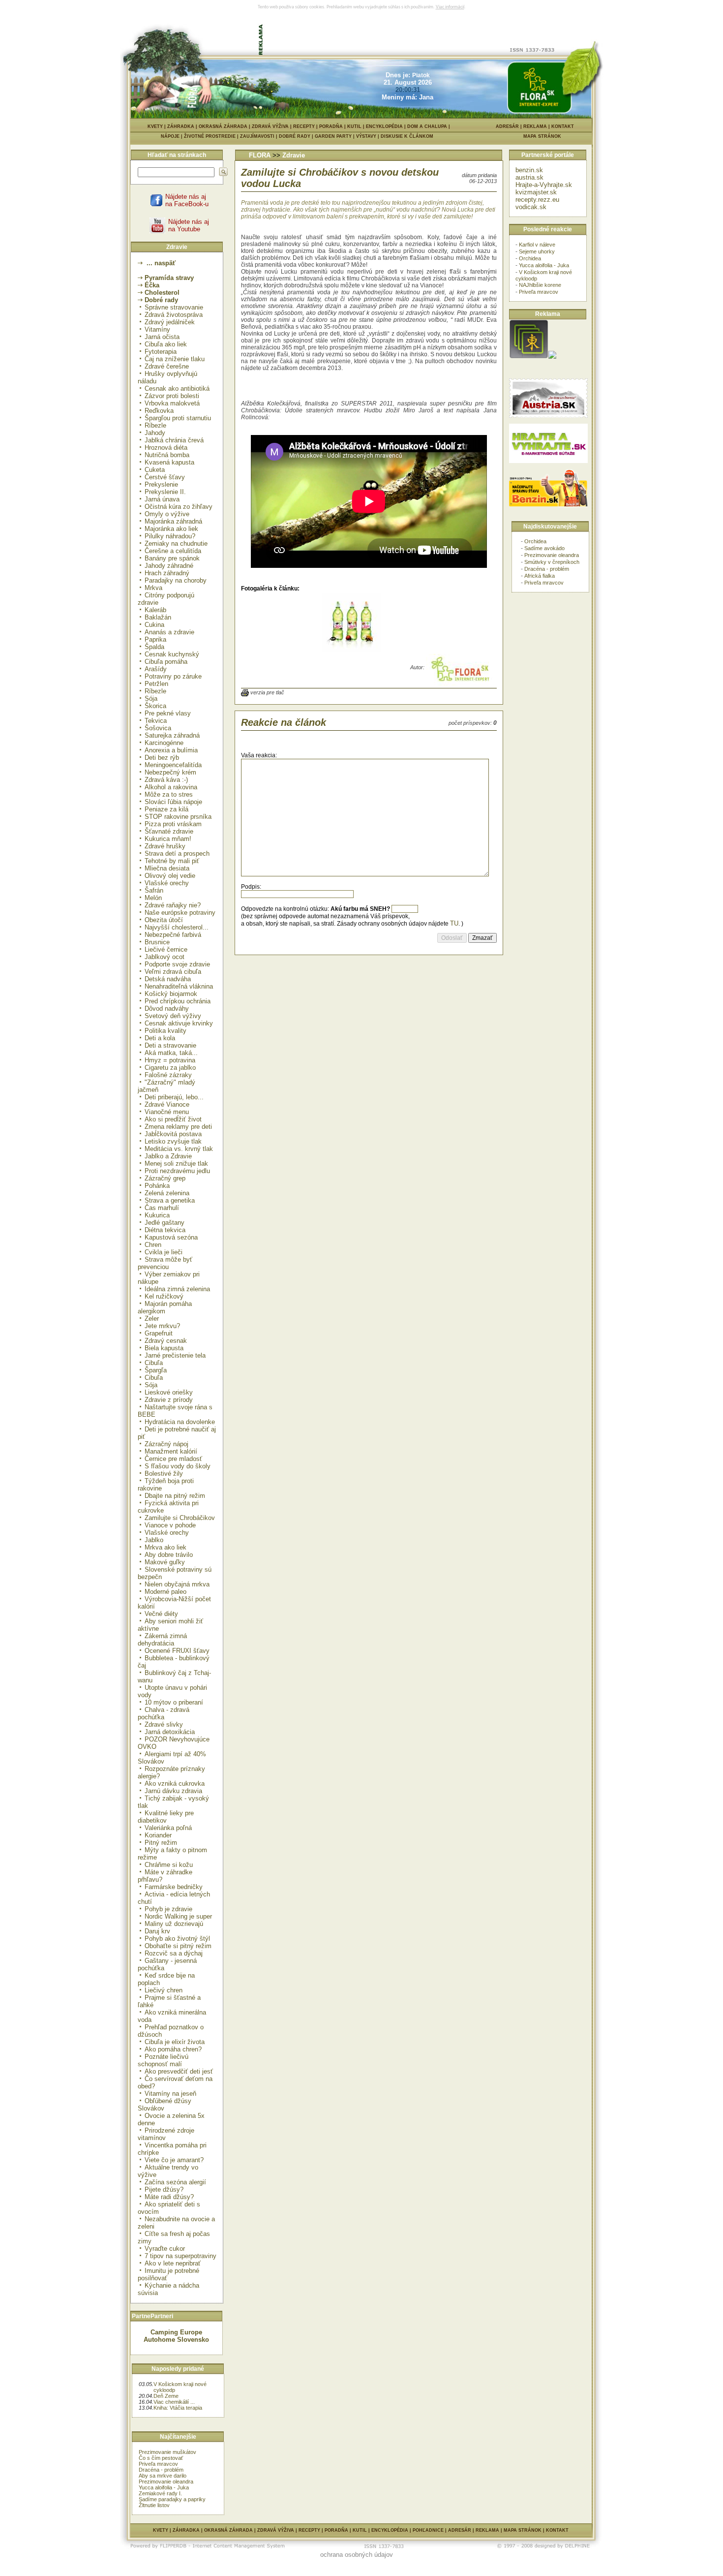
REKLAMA (535, 126)
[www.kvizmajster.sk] (529, 357)
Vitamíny (157, 329)
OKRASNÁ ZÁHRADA (223, 126)
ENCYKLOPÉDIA (384, 126)
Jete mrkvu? (162, 1326)
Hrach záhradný (167, 573)
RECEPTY (304, 126)
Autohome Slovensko (176, 2340)
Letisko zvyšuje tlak (173, 1141)
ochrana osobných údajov (357, 2555)
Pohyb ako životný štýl (177, 1939)
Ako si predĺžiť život (173, 1119)
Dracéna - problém (161, 2470)
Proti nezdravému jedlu (177, 1171)
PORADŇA (331, 126)
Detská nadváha (168, 979)
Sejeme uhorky (537, 251)
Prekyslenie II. (165, 492)
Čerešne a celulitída (173, 551)
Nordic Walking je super (178, 1916)
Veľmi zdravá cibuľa (173, 972)
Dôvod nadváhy (167, 1009)
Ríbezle (155, 425)
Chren (153, 1245)
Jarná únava (162, 499)
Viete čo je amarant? (174, 2160)
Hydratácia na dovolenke (180, 1422)
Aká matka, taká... (171, 1053)
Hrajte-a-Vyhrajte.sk (544, 185)
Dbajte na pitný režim (175, 1496)
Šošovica (158, 728)
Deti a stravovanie (170, 1045)
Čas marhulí (162, 1208)
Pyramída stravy (169, 278)
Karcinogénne (164, 743)
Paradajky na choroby (176, 580)
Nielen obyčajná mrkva (177, 1584)
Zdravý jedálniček (170, 322)
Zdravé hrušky (165, 846)
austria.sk (529, 177)
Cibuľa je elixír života (175, 2042)
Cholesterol (162, 293)
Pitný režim (161, 1843)
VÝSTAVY (368, 136)
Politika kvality (166, 1031)
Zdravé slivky (164, 1724)
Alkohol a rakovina (171, 787)
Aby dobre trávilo (169, 1555)
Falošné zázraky (168, 1075)
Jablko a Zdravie (168, 1156)
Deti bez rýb (162, 758)
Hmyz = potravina (170, 1060)
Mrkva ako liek (166, 1547)
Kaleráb (155, 610)
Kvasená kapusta (169, 462)
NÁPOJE (172, 136)
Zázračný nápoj (166, 1444)
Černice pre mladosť (173, 1459)
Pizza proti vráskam (173, 824)
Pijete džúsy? (164, 2189)
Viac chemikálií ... (174, 2402)
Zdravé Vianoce (167, 1104)
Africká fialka (540, 576)
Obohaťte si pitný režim (178, 1946)
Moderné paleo (166, 1592)
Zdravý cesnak (166, 1341)
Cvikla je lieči (164, 1252)
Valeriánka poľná (168, 1828)
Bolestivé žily (164, 1474)
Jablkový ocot (165, 957)
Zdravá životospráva (174, 315)
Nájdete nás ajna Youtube (189, 225)
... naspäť (160, 263)
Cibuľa (154, 1363)
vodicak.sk (531, 207)
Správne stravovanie (174, 307)
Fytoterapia (161, 352)
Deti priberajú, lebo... (174, 1097)
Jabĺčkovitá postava (173, 1134)
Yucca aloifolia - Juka (164, 2487)
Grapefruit (159, 1333)
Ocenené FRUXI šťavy (177, 1651)
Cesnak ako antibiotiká (177, 388)
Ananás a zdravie (169, 632)
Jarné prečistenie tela (175, 1355)
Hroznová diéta (166, 448)
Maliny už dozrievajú (174, 1924)
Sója (151, 698)
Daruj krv (157, 1931)
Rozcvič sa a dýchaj (174, 1953)
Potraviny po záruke (173, 676)
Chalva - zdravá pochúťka (164, 1713)
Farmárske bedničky (174, 1887)
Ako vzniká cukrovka (175, 1784)
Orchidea (530, 258)
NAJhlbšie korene (540, 285)
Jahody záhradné (169, 566)
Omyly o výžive (167, 514)
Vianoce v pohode (170, 1525)
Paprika (155, 639)
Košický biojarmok (171, 994)
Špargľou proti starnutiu (178, 418)
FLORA (260, 155)
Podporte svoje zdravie (177, 964)
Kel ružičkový (164, 1296)
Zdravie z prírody (169, 1400)
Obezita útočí (164, 920)
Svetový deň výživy (173, 1016)
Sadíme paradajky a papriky (172, 2499)
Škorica (155, 706)
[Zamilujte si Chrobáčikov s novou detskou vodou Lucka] (352, 650)
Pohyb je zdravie (168, 1909)
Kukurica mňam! (168, 839)
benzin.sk (529, 170)
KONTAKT (563, 126)
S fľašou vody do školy (178, 1466)
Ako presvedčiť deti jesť (179, 2071)
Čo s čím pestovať (161, 2458)
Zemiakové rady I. (160, 2493)
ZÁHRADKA (181, 126)
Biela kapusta (164, 1348)
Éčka (152, 285)
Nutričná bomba (167, 455)
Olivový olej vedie (170, 876)
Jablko (154, 1540)
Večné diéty (161, 1614)
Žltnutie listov (154, 2505)
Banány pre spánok (172, 558)
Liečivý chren (164, 1990)
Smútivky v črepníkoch (552, 562)
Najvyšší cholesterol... (177, 927)
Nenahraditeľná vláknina (179, 986)
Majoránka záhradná (173, 521)
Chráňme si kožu (169, 1865)
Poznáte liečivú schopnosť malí (163, 2060)
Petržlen (156, 684)
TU (454, 923)
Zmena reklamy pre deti (178, 1127)
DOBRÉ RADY (297, 136)
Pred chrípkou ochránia (178, 1001)
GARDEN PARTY (335, 136)
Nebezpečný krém (170, 772)
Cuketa (155, 470)
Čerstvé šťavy (165, 477)
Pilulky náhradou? (170, 536)
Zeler (152, 1319)
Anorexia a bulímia (171, 750)
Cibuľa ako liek (166, 344)
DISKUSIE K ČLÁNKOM (407, 136)
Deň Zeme (166, 2396)
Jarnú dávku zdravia (173, 1791)
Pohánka (157, 1186)
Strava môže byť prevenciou (165, 1263)
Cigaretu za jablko (170, 1068)
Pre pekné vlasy (168, 713)
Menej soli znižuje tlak (176, 1164)
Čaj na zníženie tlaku (175, 359)
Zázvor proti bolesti (172, 396)
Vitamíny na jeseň (170, 2094)
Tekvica (156, 721)
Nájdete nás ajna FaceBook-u (187, 200)
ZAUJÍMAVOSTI (259, 136)
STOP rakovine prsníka (178, 817)
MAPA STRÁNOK (542, 136)
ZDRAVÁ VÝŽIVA (270, 126)
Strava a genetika (170, 1200)
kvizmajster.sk (536, 192)
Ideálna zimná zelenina (177, 1289)
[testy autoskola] (552, 357)
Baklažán (158, 617)
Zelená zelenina (167, 1193)
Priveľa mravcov (158, 2464)
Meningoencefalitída (173, 765)
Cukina (154, 625)
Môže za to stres (169, 794)
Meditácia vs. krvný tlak (179, 1149)
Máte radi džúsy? (169, 2197)
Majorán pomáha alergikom (165, 1307)
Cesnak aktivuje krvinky (179, 1023)
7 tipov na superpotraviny (181, 2256)
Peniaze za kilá (166, 809)
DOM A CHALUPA (427, 126)
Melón (153, 898)
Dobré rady (161, 300)
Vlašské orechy (167, 883)
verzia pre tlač (267, 692)
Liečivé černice (166, 949)
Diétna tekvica (165, 1230)
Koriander (158, 1835)
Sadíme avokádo (544, 548)
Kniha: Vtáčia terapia (178, 2408)
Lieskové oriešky (169, 1392)
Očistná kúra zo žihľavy (179, 507)
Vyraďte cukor (165, 2249)
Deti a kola (160, 1038)
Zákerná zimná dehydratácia (162, 1640)
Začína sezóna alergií (175, 2182)
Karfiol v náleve (537, 245)
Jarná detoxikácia (170, 1732)
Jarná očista (162, 337)
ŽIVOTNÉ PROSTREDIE (212, 136)
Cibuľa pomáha (166, 662)
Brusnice (157, 942)
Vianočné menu (167, 1112)
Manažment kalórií (171, 1451)
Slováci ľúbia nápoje (173, 802)
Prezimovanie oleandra (166, 2482)
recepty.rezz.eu (537, 200)
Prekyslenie (161, 484)
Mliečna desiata (167, 868)
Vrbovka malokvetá (172, 403)
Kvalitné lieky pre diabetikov (166, 1817)
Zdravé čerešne (167, 366)
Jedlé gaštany (165, 1223)
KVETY (155, 126)
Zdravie (294, 155)
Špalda (154, 647)
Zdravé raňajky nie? (173, 905)
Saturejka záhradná (172, 735)
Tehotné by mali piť (172, 861)
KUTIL (354, 126)
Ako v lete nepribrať (173, 2263)
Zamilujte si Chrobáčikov (180, 1518)
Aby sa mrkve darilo (163, 2476)
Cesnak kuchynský (172, 654)
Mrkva (153, 588)
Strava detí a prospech (177, 853)
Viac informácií (450, 7)
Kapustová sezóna (171, 1237)
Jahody (155, 433)
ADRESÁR (507, 126)
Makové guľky (165, 1562)
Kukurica (157, 1215)
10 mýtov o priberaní (174, 1702)
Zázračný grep (165, 1178)
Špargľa (156, 1370)
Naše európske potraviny (180, 913)
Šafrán (154, 890)
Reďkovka (159, 411)
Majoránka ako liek (171, 529)
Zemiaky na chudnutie (176, 543)
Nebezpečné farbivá (173, 935)
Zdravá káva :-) (166, 780)
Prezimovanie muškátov (167, 2452)
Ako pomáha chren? (173, 2049)
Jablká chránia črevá (174, 440)
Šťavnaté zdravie (169, 831)
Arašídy (156, 669)
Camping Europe (176, 2332)
